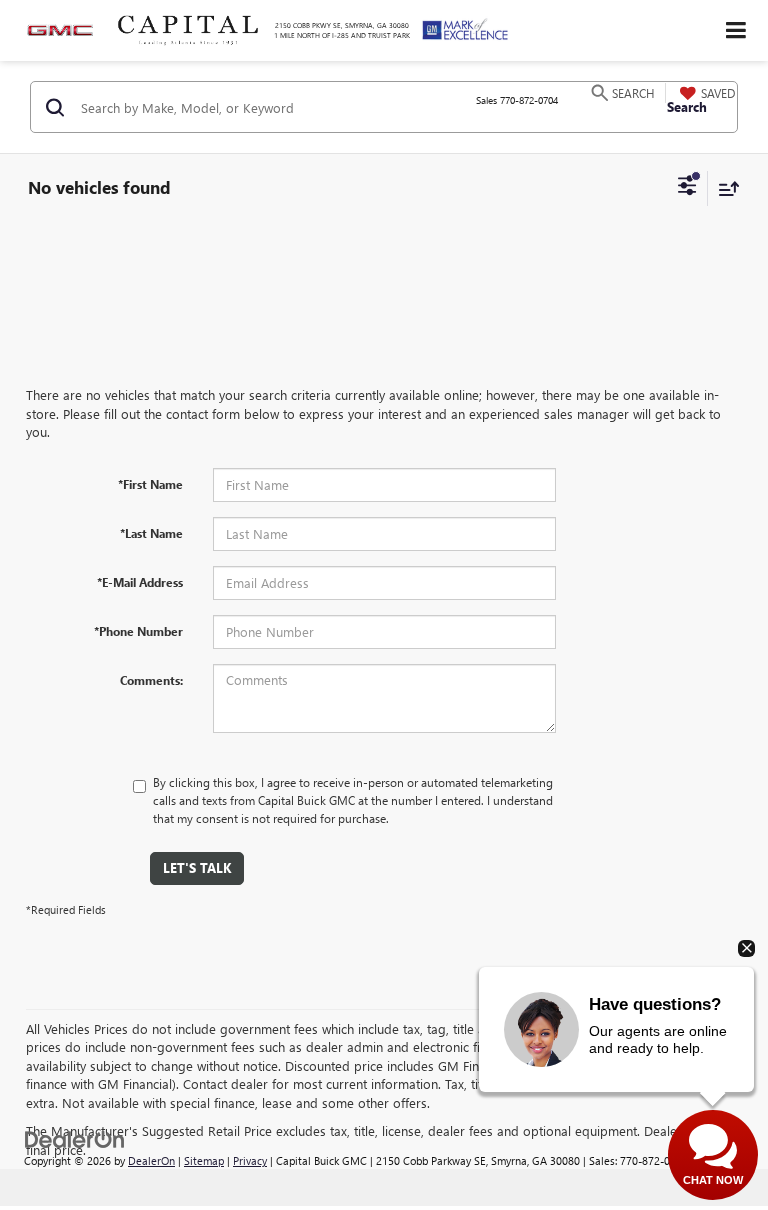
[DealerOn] (75, 1138)
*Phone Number (138, 631)
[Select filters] (687, 188)
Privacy (250, 1160)
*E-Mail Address (140, 582)
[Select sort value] (724, 188)
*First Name (150, 484)
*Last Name (151, 533)
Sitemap (204, 1160)
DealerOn (151, 1160)
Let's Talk (197, 867)
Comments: (151, 680)
